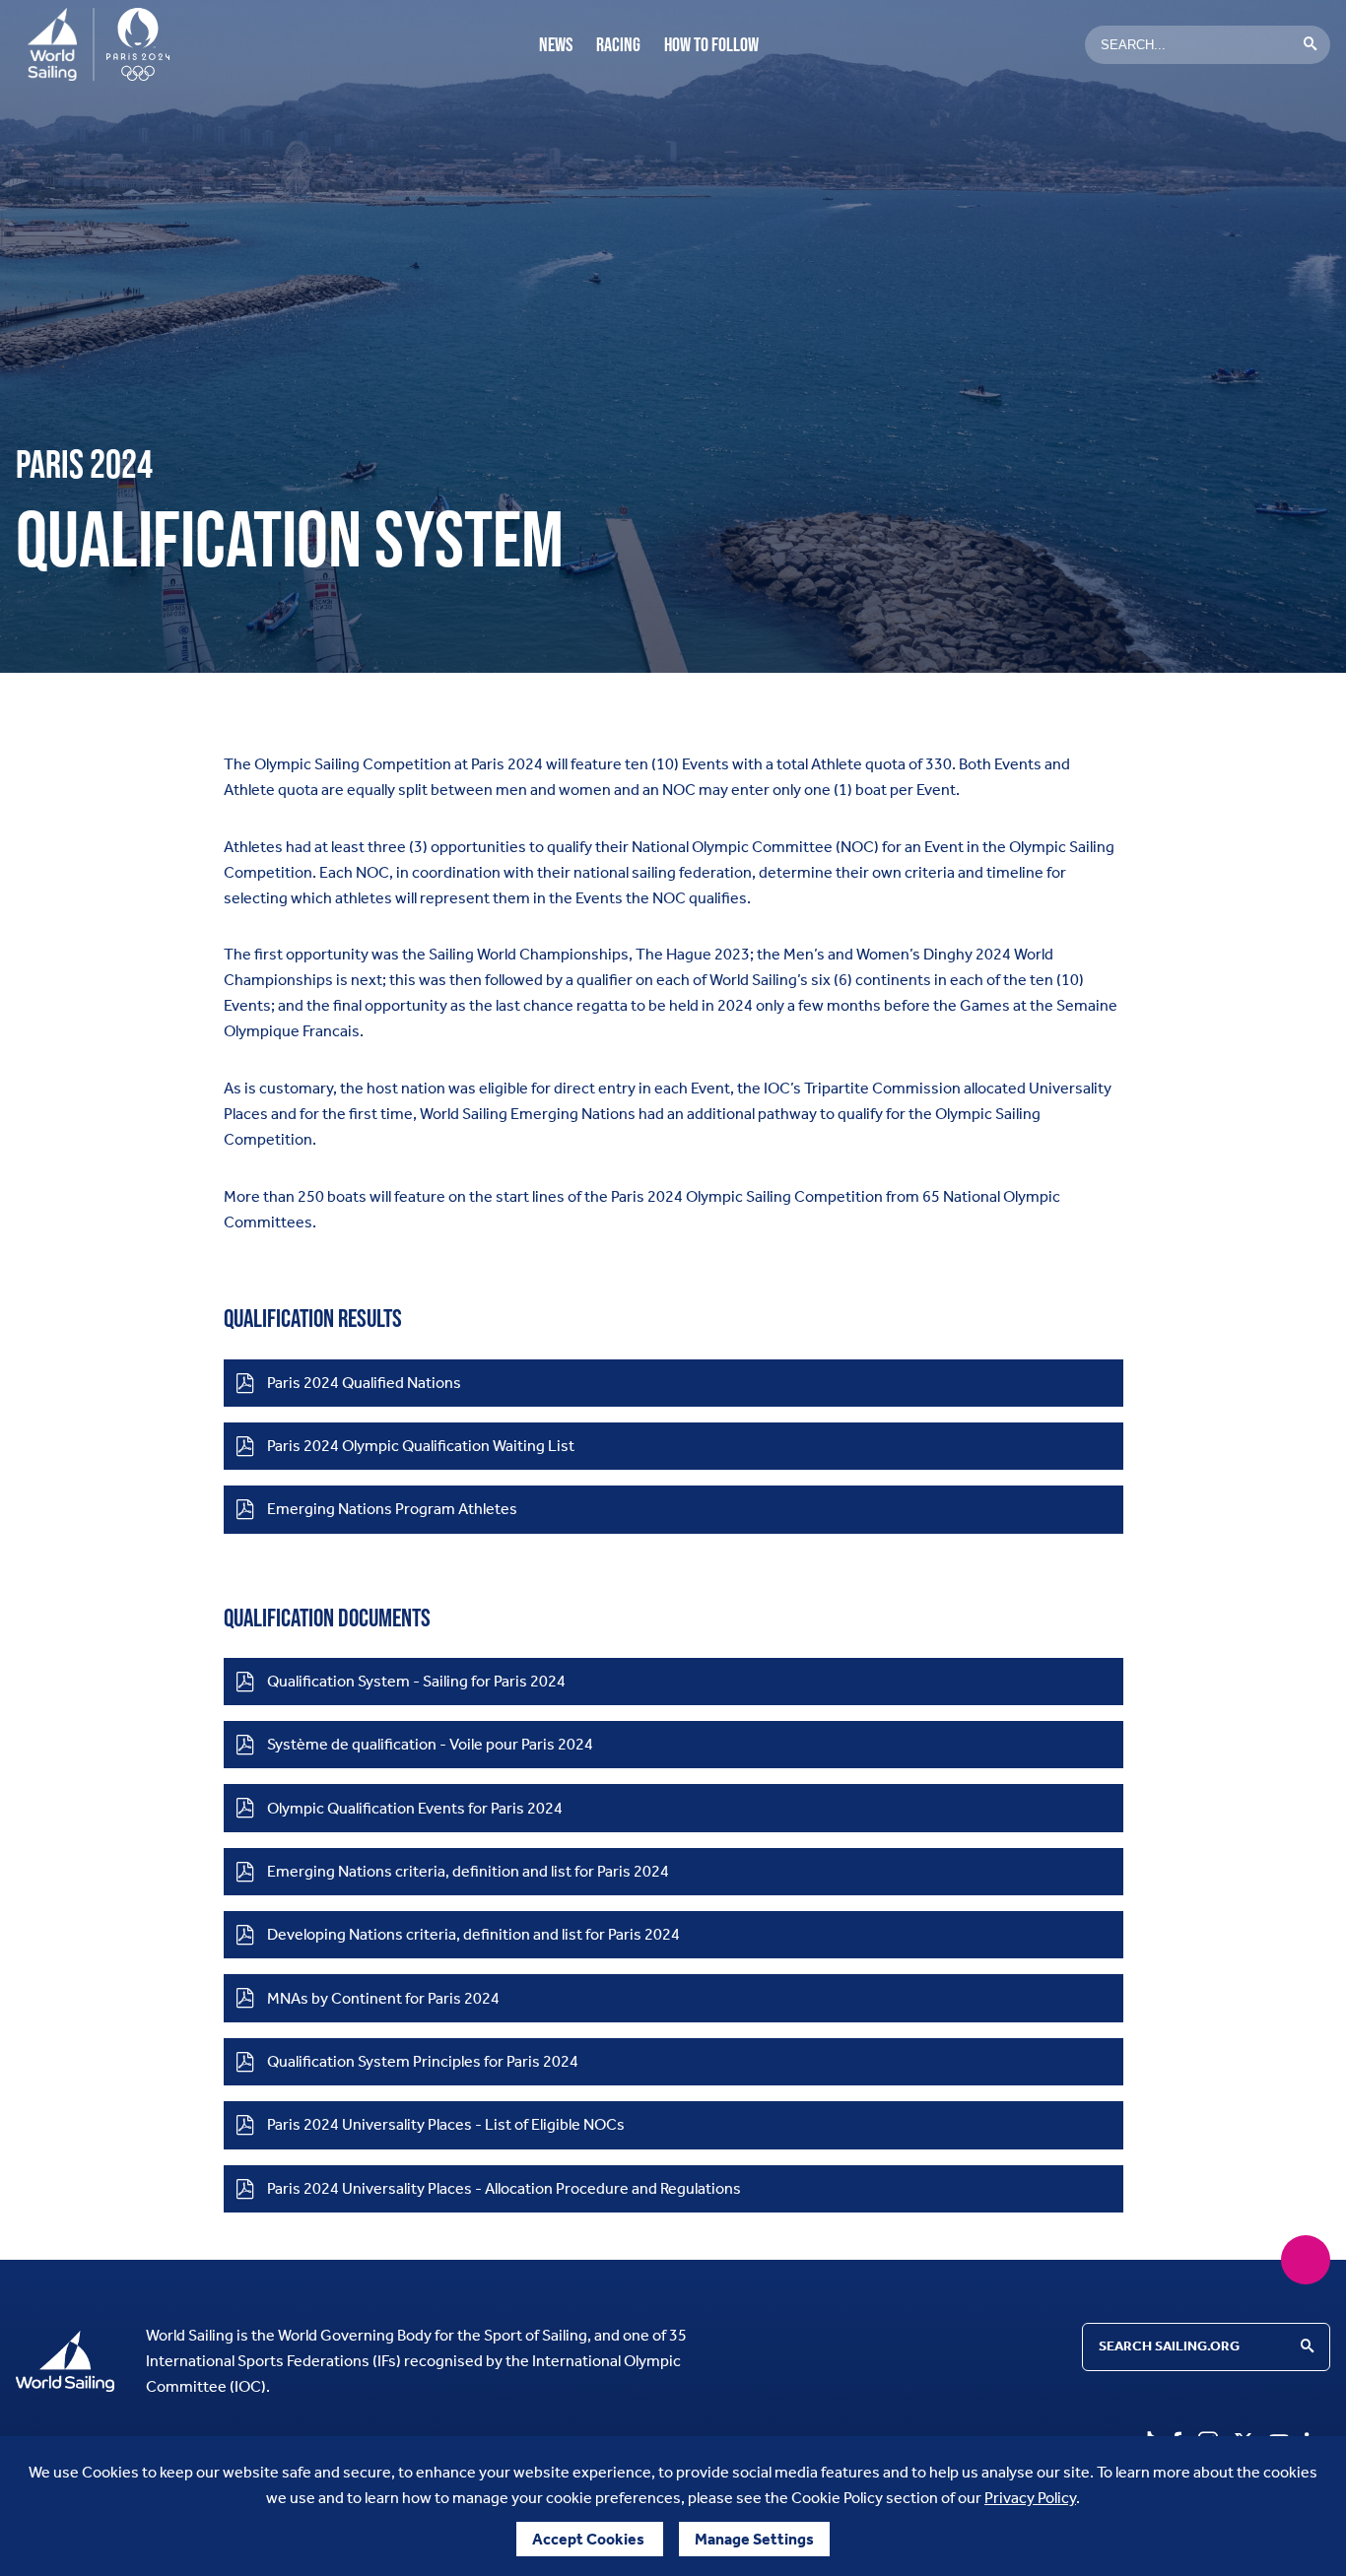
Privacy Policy (1030, 2498)
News (556, 44)
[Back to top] (1306, 2260)
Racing (618, 44)
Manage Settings (754, 2539)
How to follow (711, 44)
